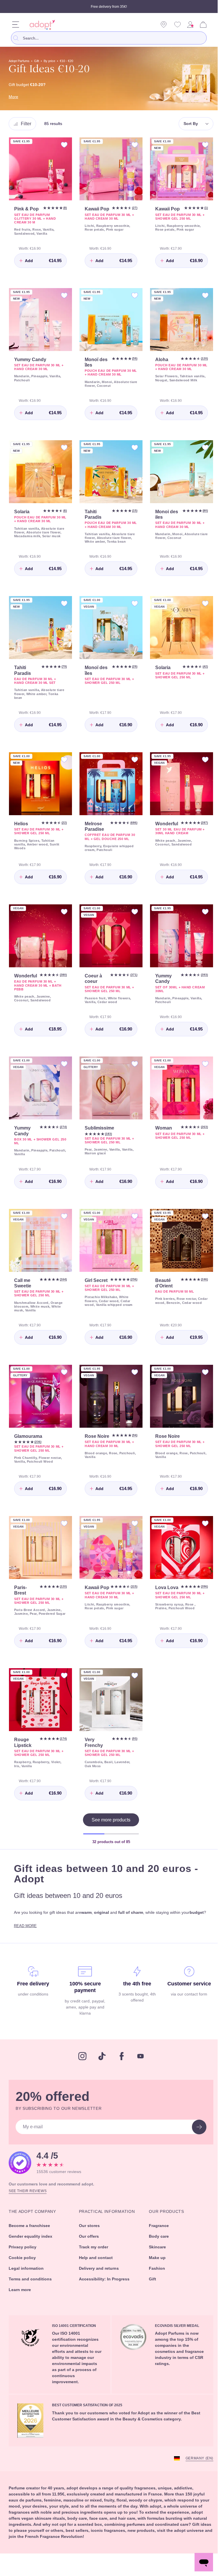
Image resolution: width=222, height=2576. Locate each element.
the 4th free (134, 1989)
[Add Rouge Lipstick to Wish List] (63, 1682)
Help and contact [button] (96, 2262)
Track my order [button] (94, 2251)
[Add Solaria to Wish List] (63, 446)
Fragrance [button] (157, 2230)
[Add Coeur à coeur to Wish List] (132, 914)
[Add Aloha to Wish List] (201, 296)
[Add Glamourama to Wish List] (63, 1374)
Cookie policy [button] (23, 2262)
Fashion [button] (154, 2273)
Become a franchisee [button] (31, 2230)
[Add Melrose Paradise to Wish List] (132, 759)
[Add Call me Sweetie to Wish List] (63, 1215)
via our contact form (185, 1999)
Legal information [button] (28, 2273)
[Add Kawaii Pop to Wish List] (132, 145)
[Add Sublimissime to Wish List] (132, 1065)
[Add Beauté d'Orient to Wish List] (201, 1215)
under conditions (33, 1999)
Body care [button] (157, 2241)
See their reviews (28, 2195)
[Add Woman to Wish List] (201, 1065)
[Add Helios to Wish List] (63, 759)
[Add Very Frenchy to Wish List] (132, 1682)
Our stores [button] (88, 2230)
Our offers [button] (88, 2241)
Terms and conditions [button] (32, 2283)
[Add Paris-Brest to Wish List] (63, 1527)
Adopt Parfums (21, 61)
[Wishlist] (177, 25)
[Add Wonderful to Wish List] (201, 759)
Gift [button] (150, 2283)
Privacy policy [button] (23, 2251)
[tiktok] (100, 2061)
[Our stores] (164, 25)
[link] (190, 25)
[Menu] (16, 25)
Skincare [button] (155, 2251)
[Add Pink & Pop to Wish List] (63, 145)
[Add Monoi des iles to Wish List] (201, 446)
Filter (27, 124)
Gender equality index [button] (32, 2241)
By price (55, 61)
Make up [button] (155, 2262)
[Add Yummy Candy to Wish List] (63, 296)
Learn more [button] (21, 2294)
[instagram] (80, 2061)
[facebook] (120, 2061)
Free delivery (32, 1989)
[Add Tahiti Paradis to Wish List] (132, 446)
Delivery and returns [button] (99, 2273)
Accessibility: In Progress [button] (104, 2283)
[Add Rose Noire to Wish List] (132, 1374)
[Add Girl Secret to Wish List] (132, 1215)
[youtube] (138, 2061)
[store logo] (40, 25)
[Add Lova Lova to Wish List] (201, 1527)
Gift (41, 61)
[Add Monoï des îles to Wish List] (132, 296)
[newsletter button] (195, 2132)
